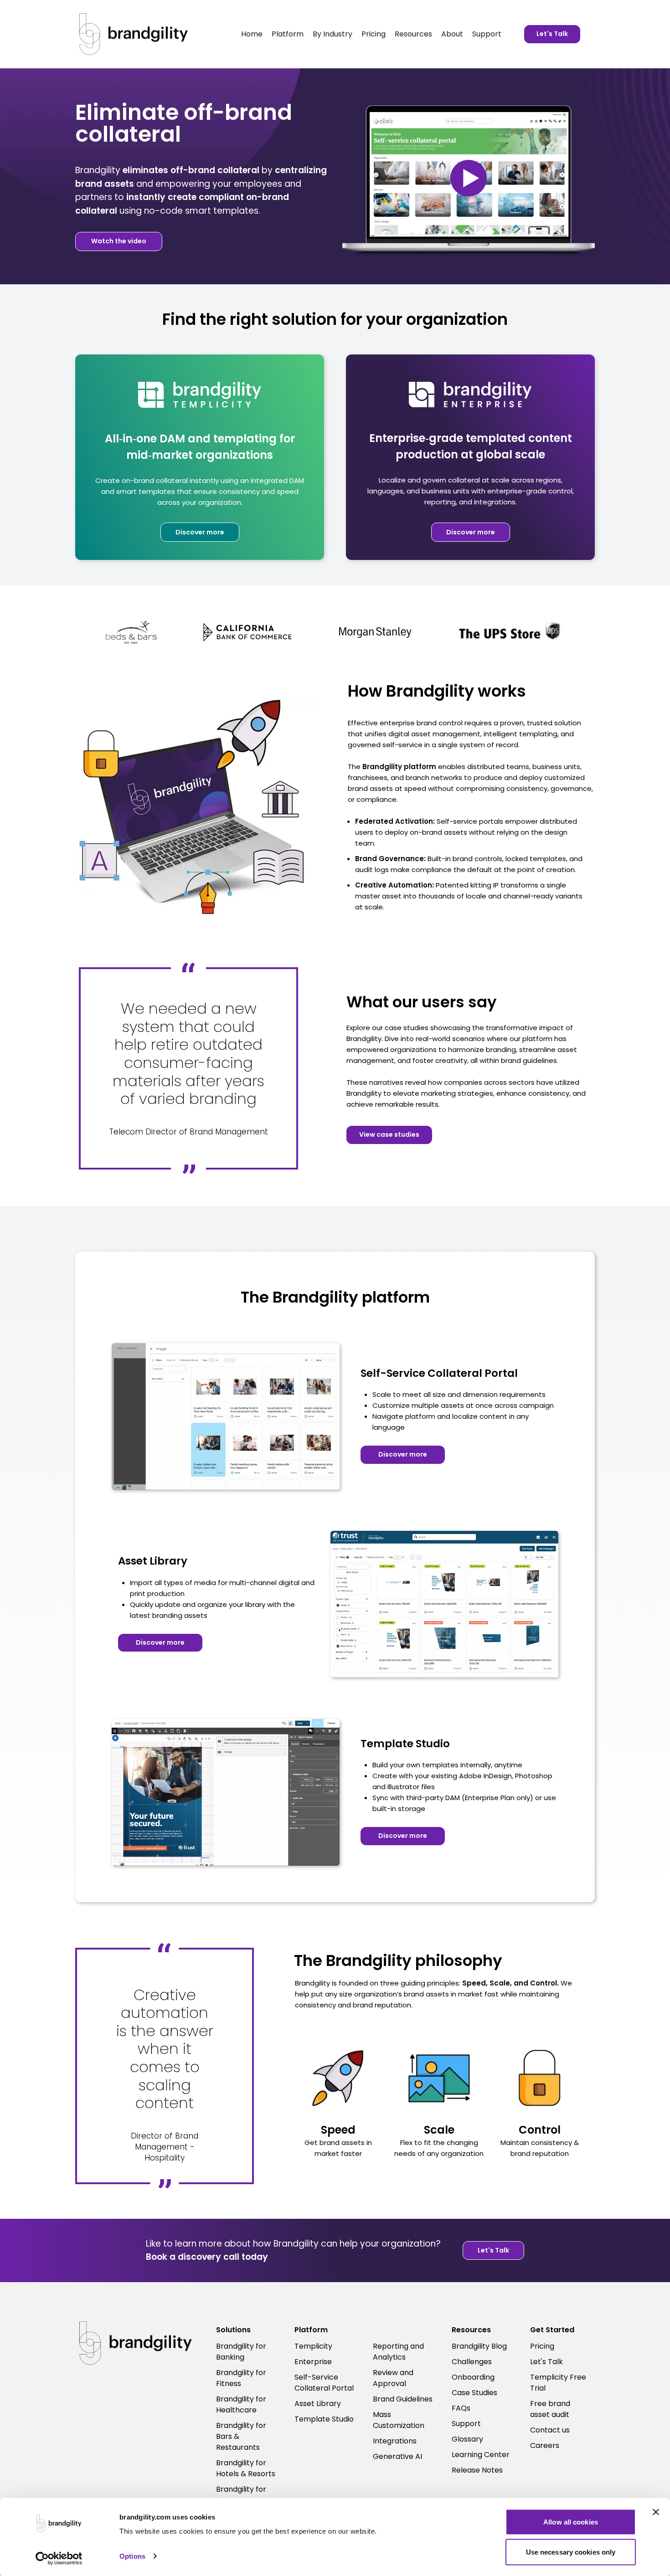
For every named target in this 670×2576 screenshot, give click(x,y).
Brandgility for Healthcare (241, 2404)
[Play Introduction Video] (469, 178)
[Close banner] (656, 2512)
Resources (413, 34)
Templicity (313, 2346)
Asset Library (318, 2404)
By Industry (332, 34)
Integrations (395, 2441)
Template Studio (324, 2419)
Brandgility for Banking (241, 2352)
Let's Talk (552, 34)
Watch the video (119, 241)
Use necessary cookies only (571, 2552)
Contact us (550, 2430)
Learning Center (481, 2455)
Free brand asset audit (550, 2409)
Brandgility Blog (479, 2346)
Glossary (467, 2439)
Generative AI (397, 2456)
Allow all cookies (571, 2522)
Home (252, 34)
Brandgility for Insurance (241, 2495)
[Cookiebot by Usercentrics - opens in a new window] (59, 2558)
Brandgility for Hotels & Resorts (246, 2468)
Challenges (472, 2362)
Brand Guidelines (403, 2399)
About (452, 34)
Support (487, 34)
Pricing (374, 34)
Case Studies (474, 2393)
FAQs (461, 2408)
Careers (545, 2445)
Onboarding (473, 2377)
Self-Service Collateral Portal (324, 2383)
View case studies (389, 1134)
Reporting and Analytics (398, 2352)
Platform (288, 34)
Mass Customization (399, 2420)
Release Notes (477, 2470)
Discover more (200, 532)
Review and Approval (393, 2378)
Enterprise (313, 2362)
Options (132, 2556)
